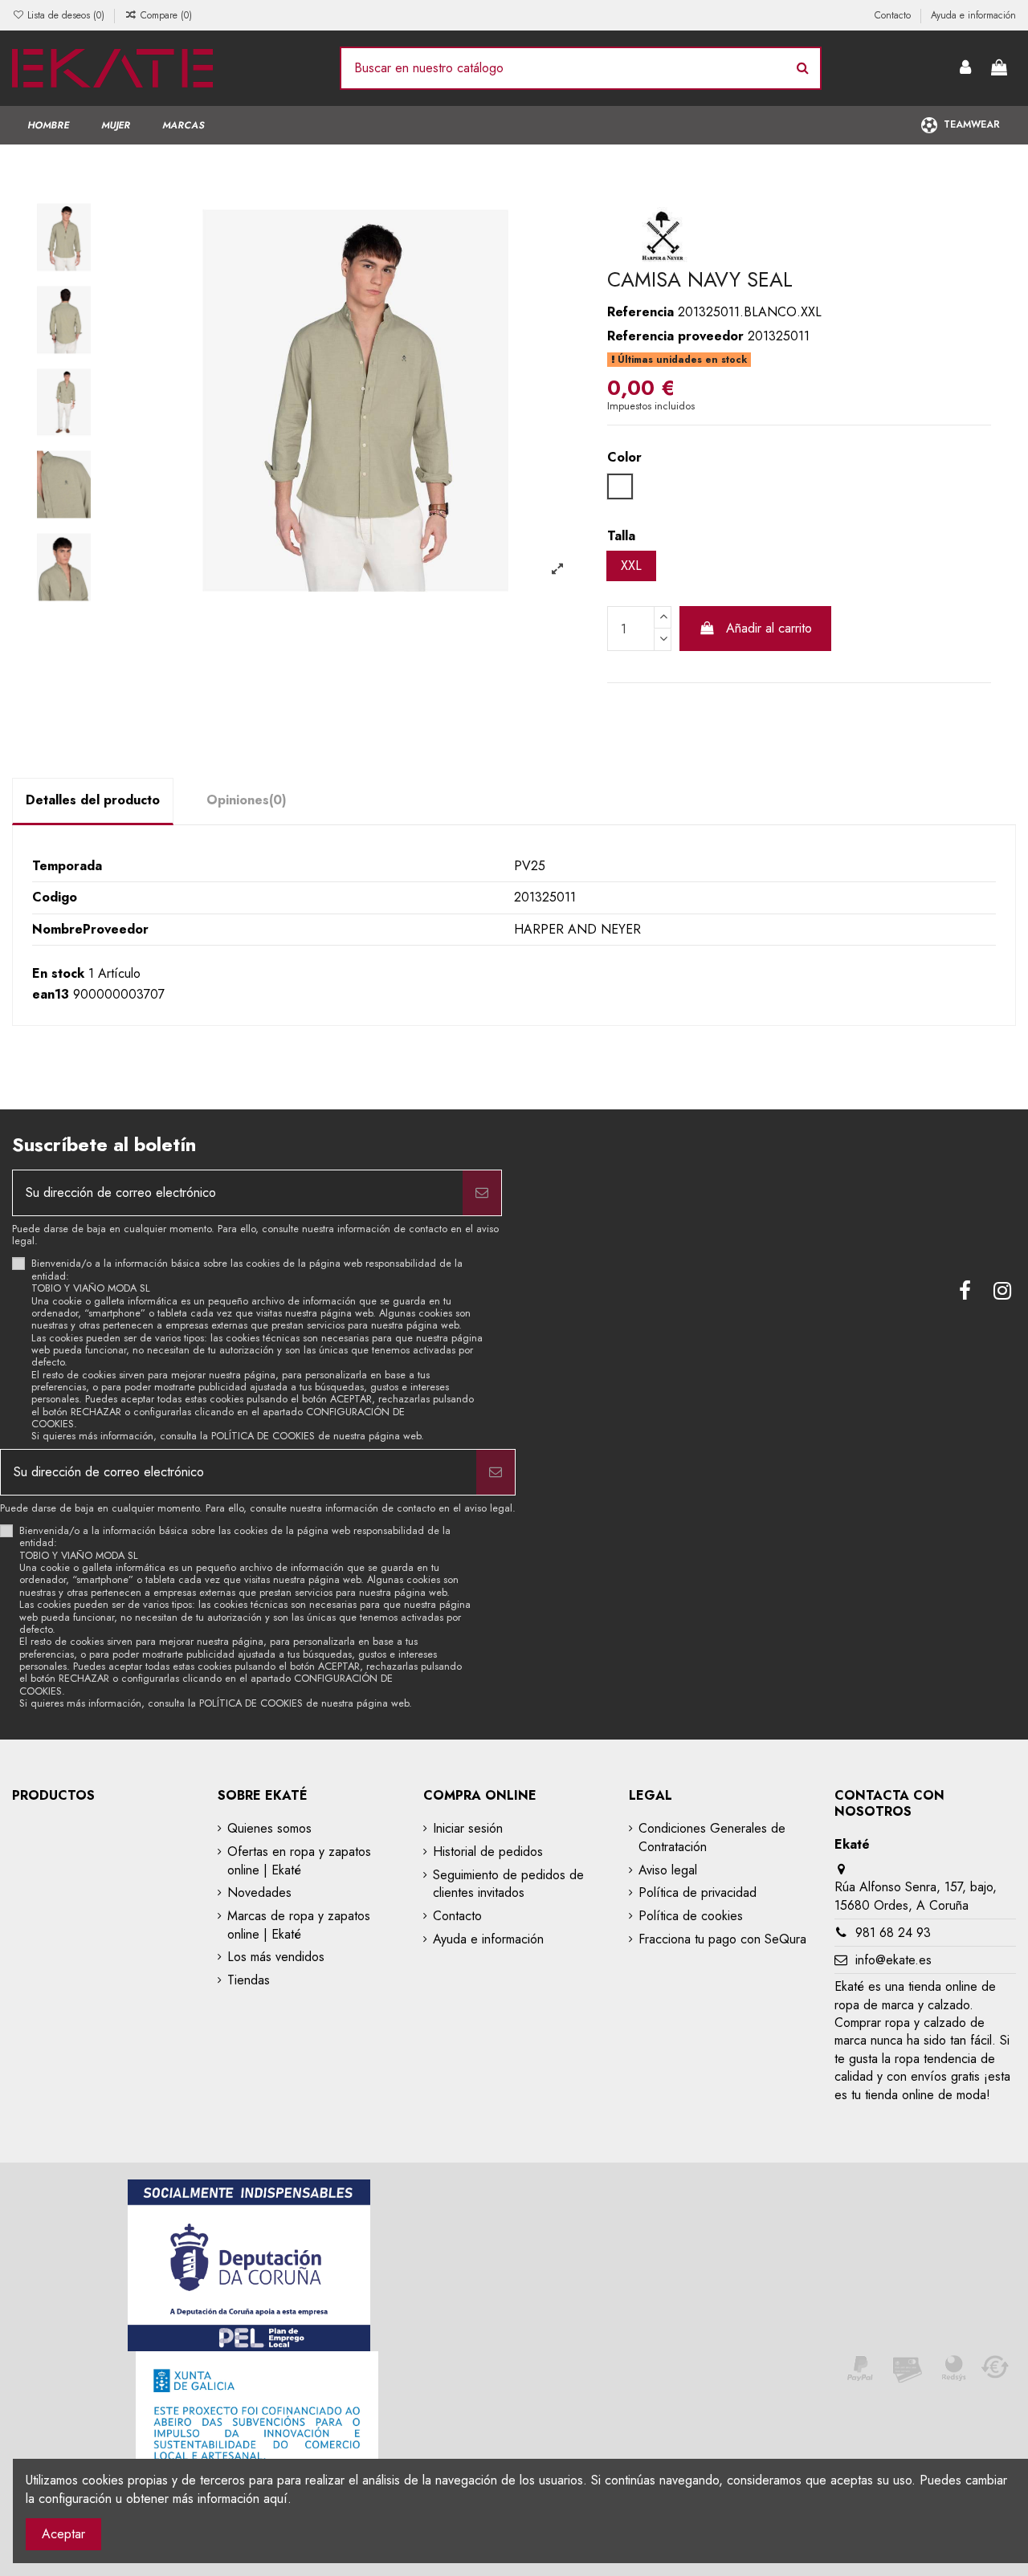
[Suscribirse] (482, 1193)
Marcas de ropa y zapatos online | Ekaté (299, 1925)
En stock (58, 974)
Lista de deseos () (66, 15)
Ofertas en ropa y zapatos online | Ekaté (299, 1861)
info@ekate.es (893, 1960)
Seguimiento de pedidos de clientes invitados (508, 1884)
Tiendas (249, 1980)
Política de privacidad (698, 1893)
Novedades (259, 1893)
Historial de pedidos (488, 1852)
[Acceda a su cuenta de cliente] (966, 69)
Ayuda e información (973, 15)
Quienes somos (269, 1829)
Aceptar (63, 2534)
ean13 (51, 995)
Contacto (894, 15)
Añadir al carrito (769, 628)
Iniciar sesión (468, 1829)
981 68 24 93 (893, 1933)
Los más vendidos (276, 1957)
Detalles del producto (93, 800)
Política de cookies (691, 1916)
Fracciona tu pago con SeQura (722, 1939)
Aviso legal (668, 1870)
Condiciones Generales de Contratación (712, 1837)
